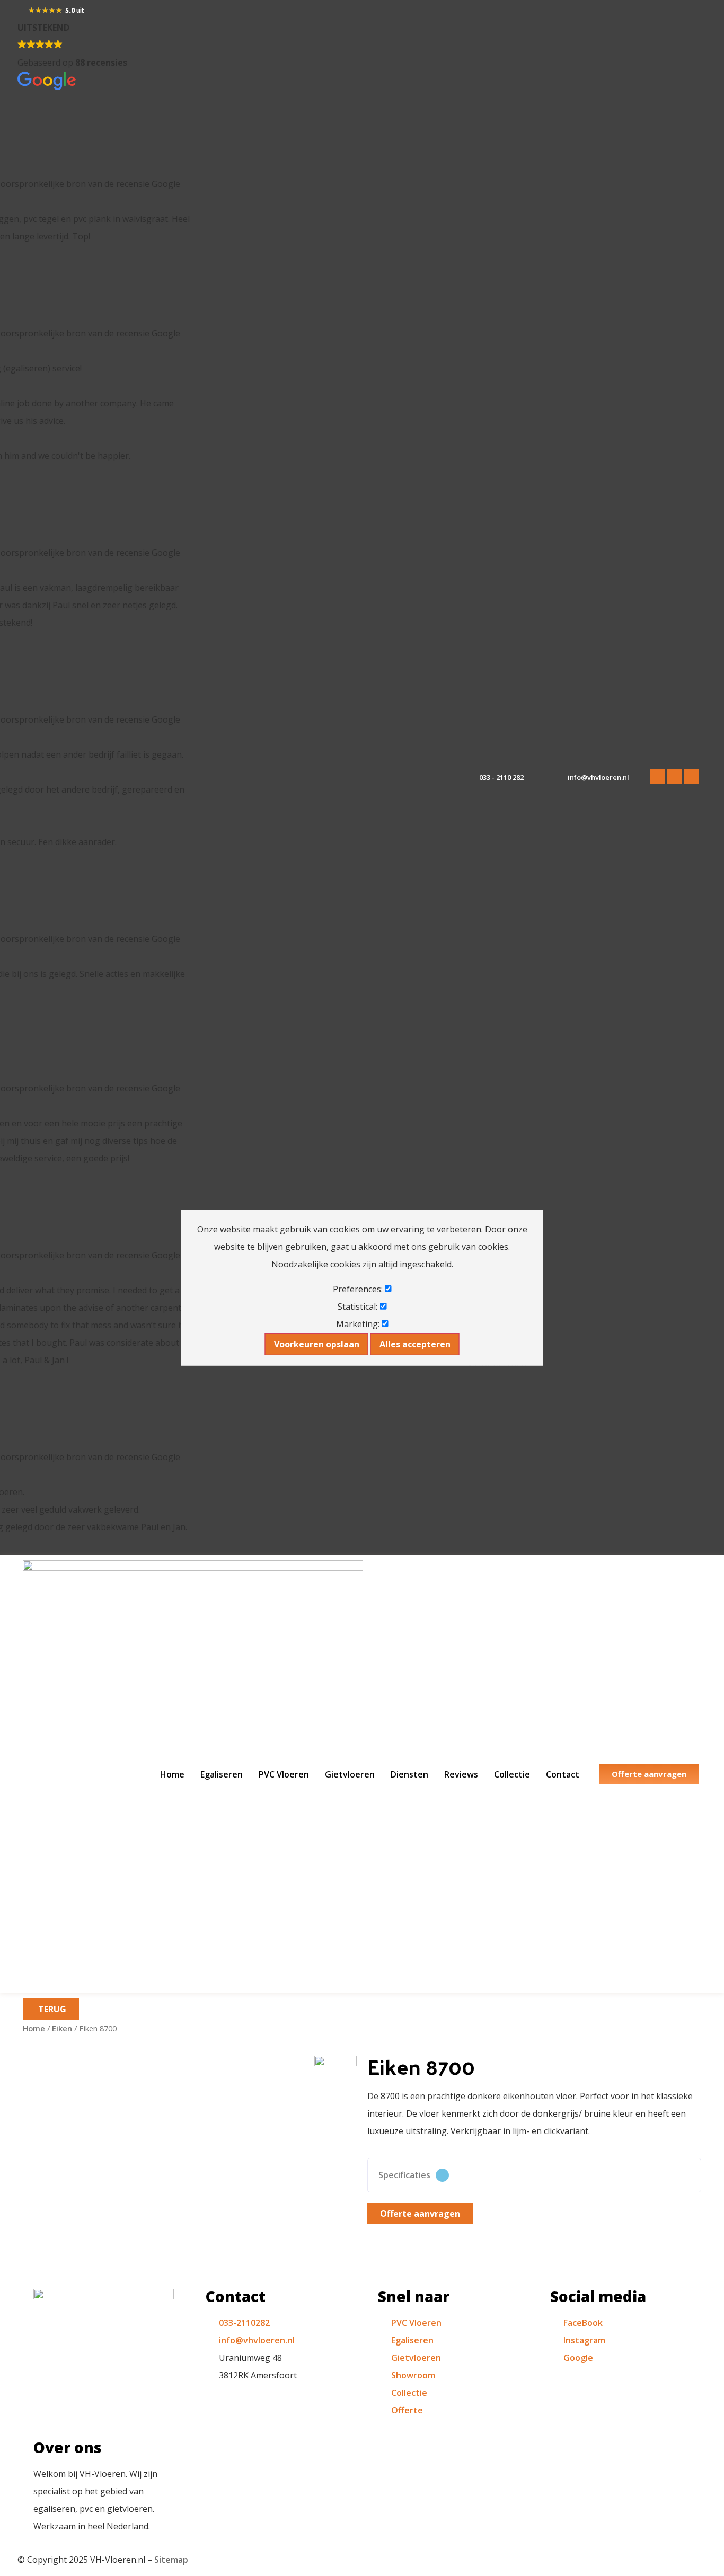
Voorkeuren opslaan (317, 1344)
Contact (563, 1774)
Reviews (461, 1774)
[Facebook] (657, 776)
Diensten (409, 1774)
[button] (534, 2175)
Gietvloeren (350, 1774)
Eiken (62, 2028)
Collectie (512, 1774)
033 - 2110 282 (501, 777)
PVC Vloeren (284, 1774)
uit (75, 10)
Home (172, 1774)
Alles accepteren (415, 1344)
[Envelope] (691, 776)
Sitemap (171, 2560)
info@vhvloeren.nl (598, 777)
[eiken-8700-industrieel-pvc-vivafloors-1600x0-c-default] (335, 2077)
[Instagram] (674, 776)
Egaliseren (222, 1774)
